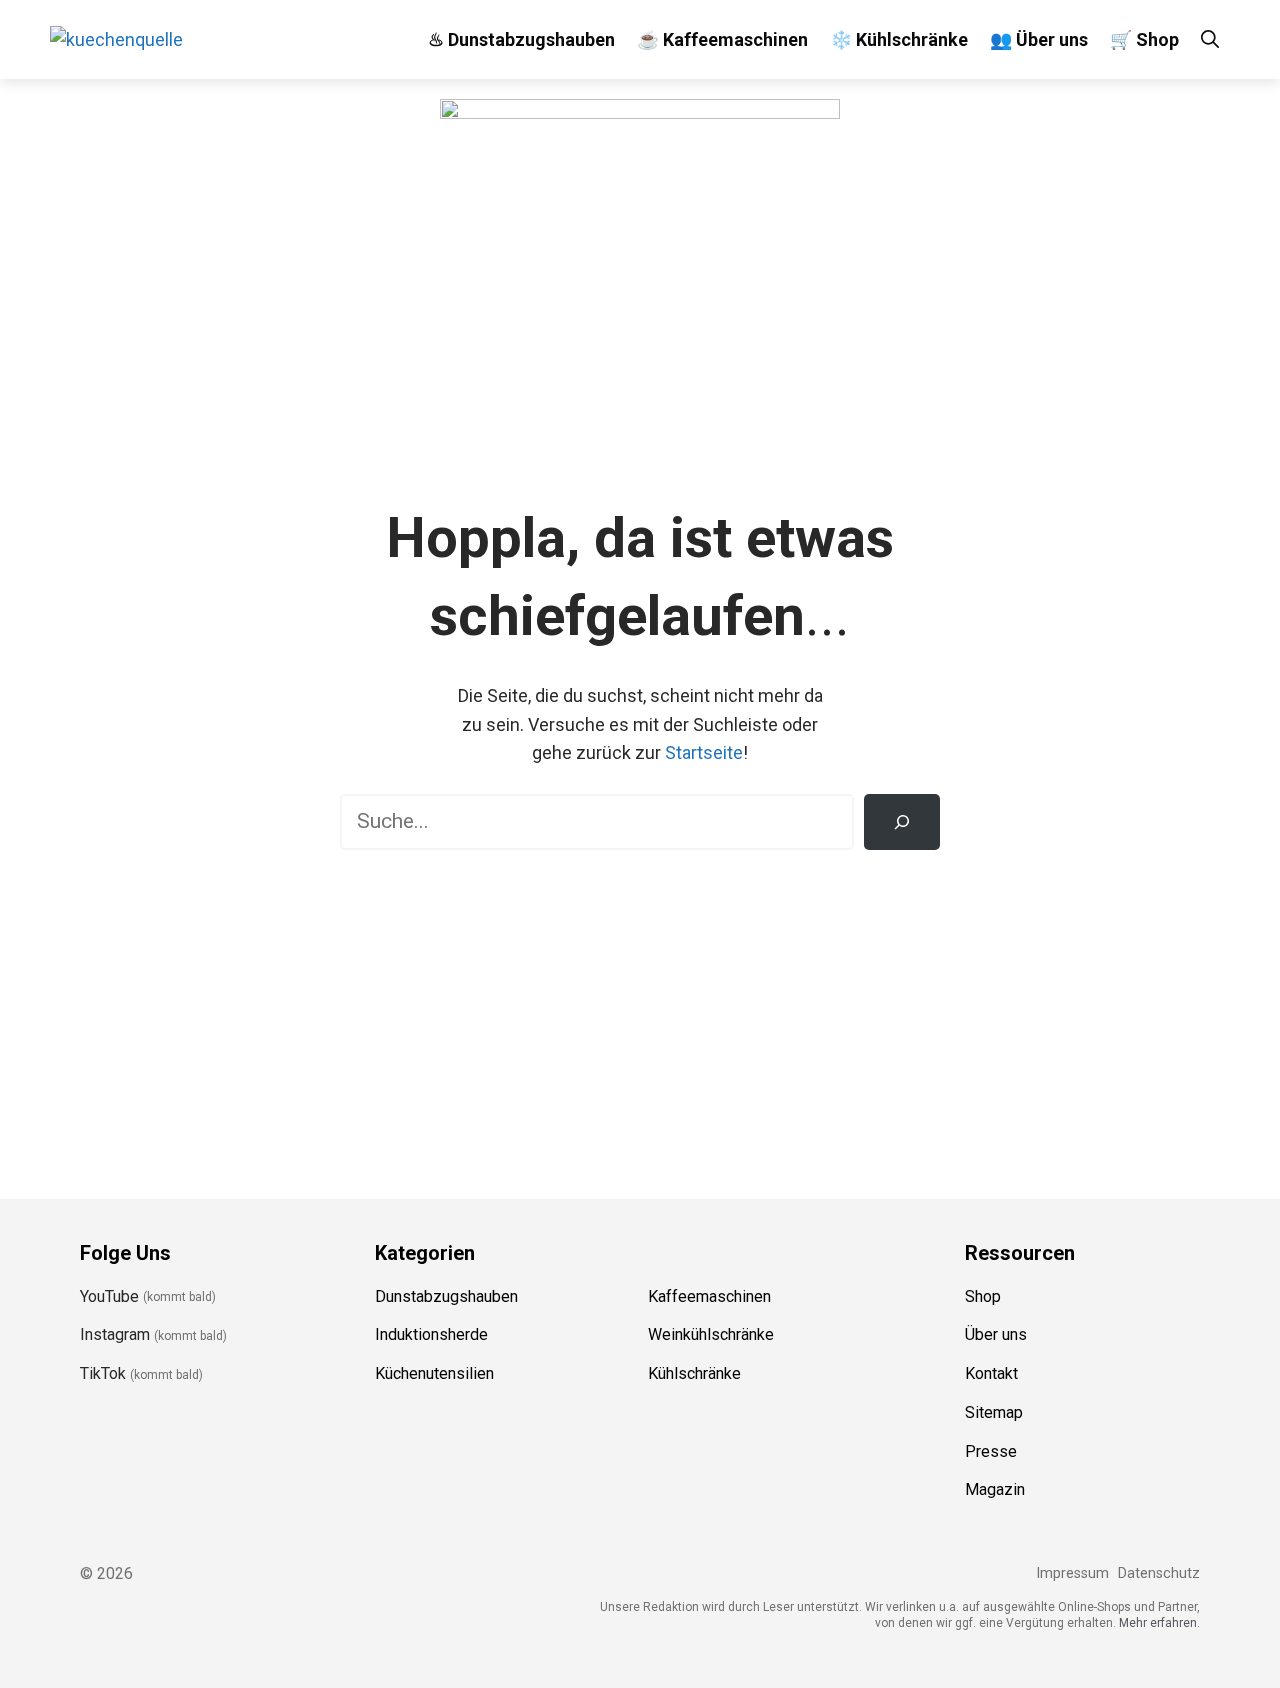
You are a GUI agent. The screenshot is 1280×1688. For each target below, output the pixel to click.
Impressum (1072, 1573)
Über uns (996, 1334)
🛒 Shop (1144, 39)
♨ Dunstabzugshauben (521, 39)
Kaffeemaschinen (709, 1296)
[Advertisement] (640, 1010)
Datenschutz (1159, 1573)
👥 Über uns (1039, 39)
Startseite (704, 752)
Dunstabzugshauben (446, 1296)
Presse (991, 1451)
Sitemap (994, 1412)
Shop (983, 1296)
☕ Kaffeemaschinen (722, 39)
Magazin (995, 1489)
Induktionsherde (431, 1334)
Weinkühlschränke (711, 1334)
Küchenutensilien (434, 1373)
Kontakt (991, 1373)
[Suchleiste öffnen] (1210, 39)
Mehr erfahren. (1159, 1623)
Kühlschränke (694, 1373)
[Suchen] (902, 822)
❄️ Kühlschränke (899, 39)
